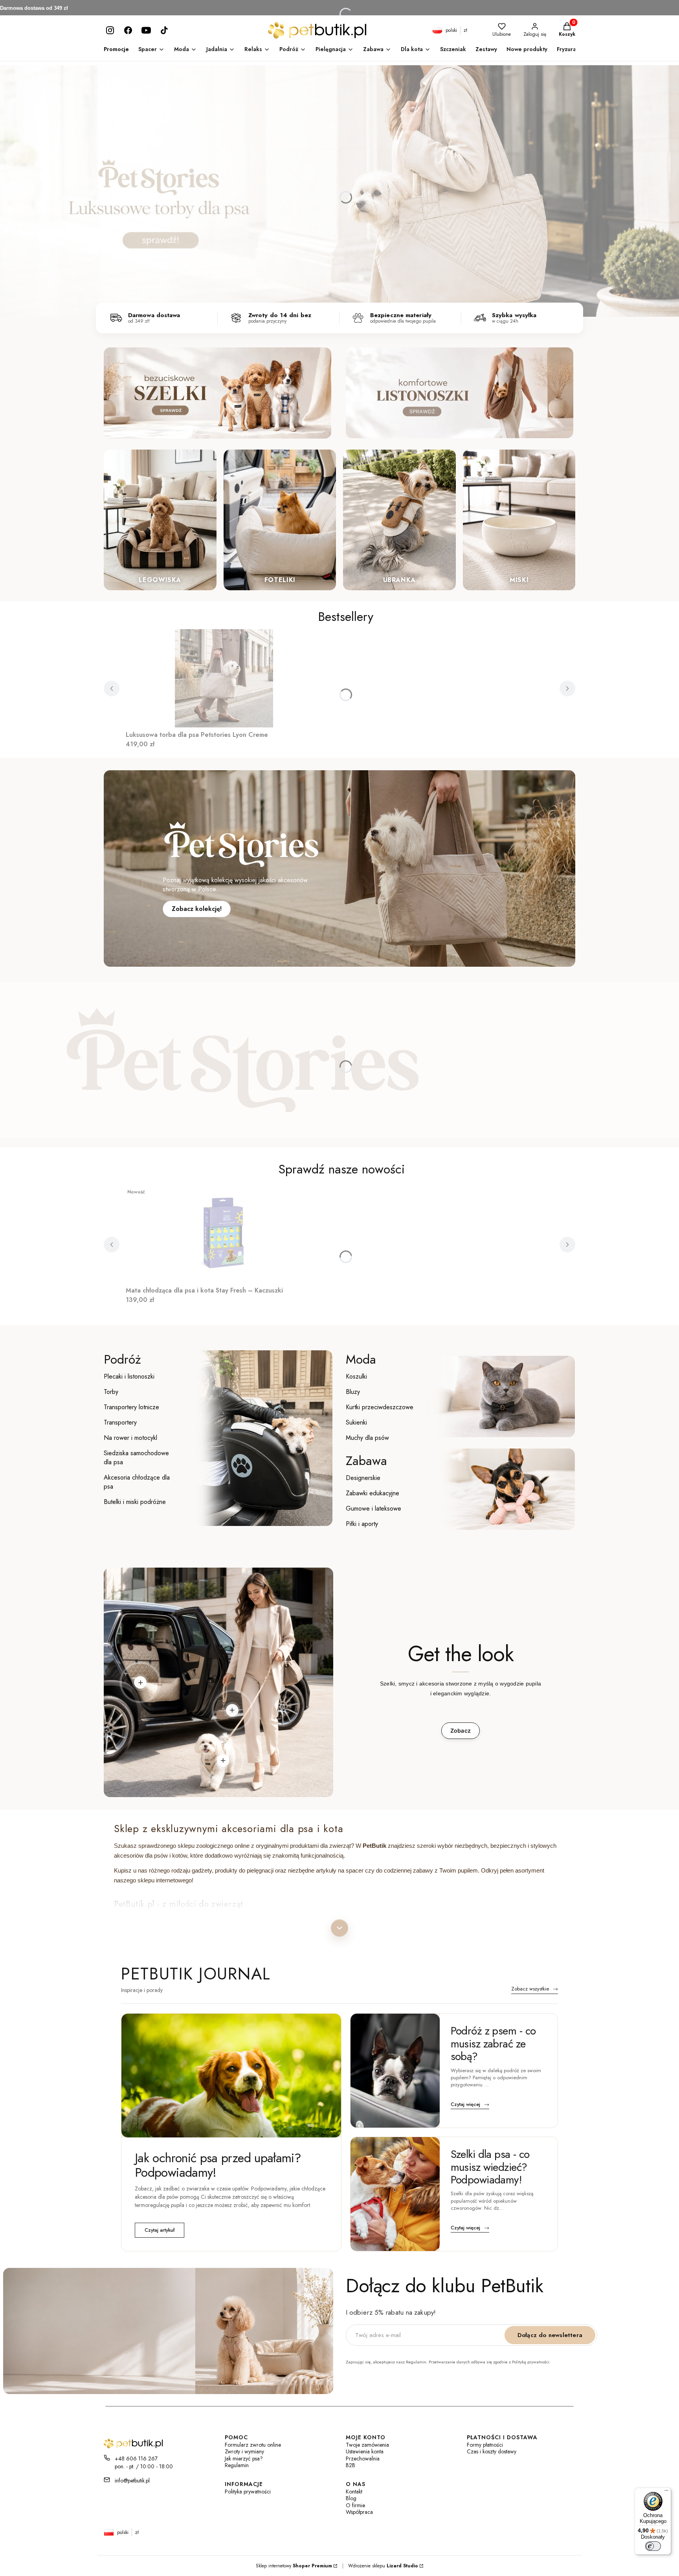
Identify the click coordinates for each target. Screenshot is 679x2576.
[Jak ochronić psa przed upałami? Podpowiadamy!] (231, 2075)
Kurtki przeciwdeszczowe (380, 1407)
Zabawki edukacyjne (373, 1493)
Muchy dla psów (367, 1438)
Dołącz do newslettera (550, 2335)
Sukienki (356, 1422)
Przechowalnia (363, 2459)
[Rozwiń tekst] (339, 1928)
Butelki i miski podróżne (135, 1502)
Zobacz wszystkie (535, 1989)
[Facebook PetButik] (128, 30)
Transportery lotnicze (131, 1407)
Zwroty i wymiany (244, 2452)
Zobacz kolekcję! (197, 909)
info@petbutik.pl (132, 2481)
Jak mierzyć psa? (244, 2459)
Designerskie (363, 1478)
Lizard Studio (402, 2566)
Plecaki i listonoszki (129, 1376)
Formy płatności (485, 2445)
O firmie (355, 2505)
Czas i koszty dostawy (492, 2452)
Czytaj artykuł (160, 2230)
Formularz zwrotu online (253, 2445)
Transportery (120, 1422)
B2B (351, 2465)
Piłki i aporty (362, 1524)
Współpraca (359, 2512)
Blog (351, 2498)
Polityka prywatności (248, 2492)
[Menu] (666, 2492)
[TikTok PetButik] (164, 30)
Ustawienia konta (365, 2452)
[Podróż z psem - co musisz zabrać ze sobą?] (395, 2071)
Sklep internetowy (294, 2566)
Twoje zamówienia (367, 2445)
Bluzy (353, 1392)
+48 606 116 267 (136, 2458)
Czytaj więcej (470, 2105)
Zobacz (461, 1730)
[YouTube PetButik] (146, 30)
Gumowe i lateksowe (373, 1508)
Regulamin (237, 2465)
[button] (140, 1682)
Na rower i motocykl (130, 1438)
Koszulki (356, 1376)
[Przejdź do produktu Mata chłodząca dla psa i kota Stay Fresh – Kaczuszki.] (224, 1234)
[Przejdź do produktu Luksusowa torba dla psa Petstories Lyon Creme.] (224, 678)
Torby (111, 1392)
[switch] (653, 2546)
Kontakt (354, 2492)
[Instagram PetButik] (110, 30)
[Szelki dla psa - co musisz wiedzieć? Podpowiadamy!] (395, 2194)
